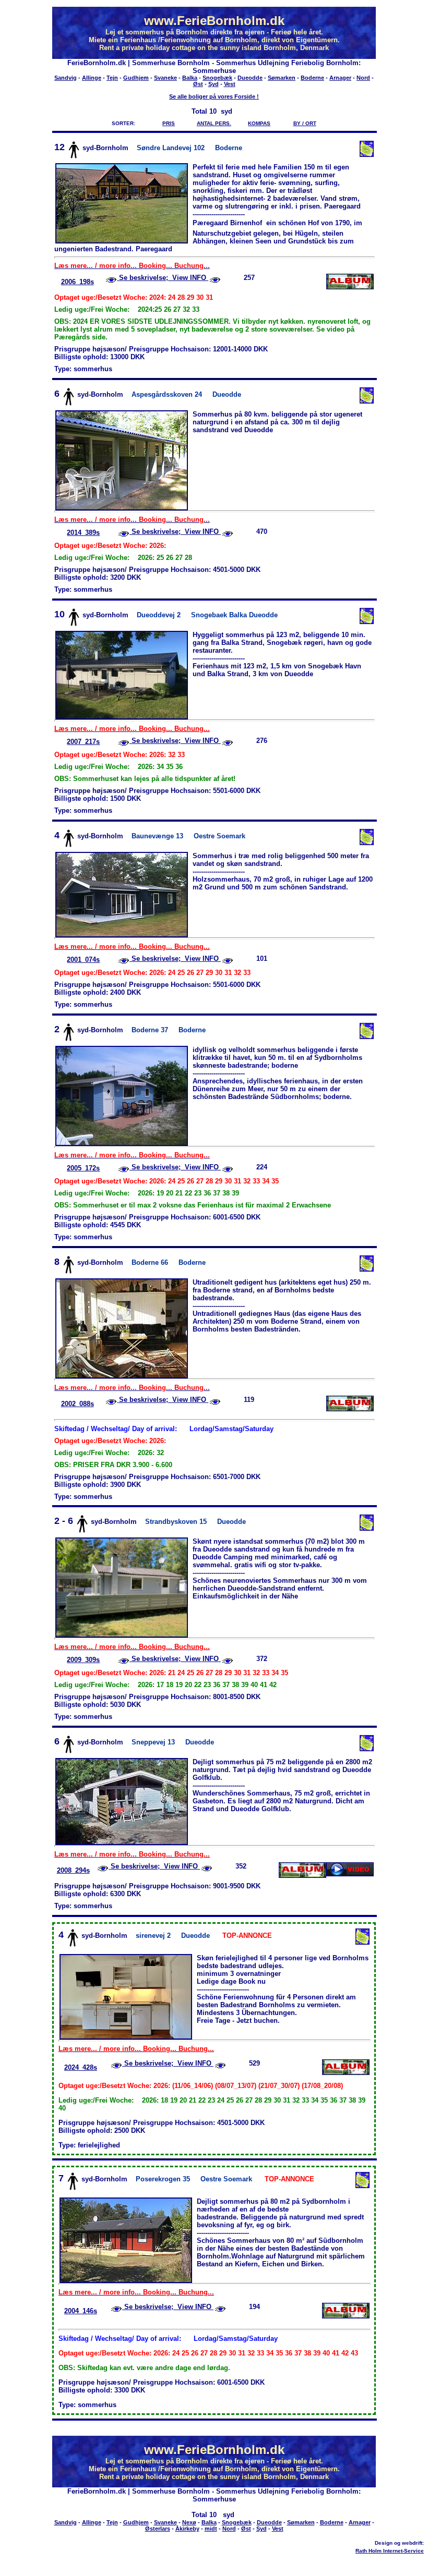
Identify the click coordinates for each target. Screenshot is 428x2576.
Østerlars (158, 2529)
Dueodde (250, 78)
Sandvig (66, 78)
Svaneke (165, 78)
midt (211, 2529)
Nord (363, 78)
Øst (198, 84)
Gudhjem (136, 78)
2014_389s (83, 533)
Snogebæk (217, 78)
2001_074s (83, 960)
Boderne (312, 78)
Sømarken (282, 78)
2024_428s (81, 2067)
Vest (230, 84)
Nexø (189, 2522)
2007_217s (83, 742)
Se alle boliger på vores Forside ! (214, 96)
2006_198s (78, 282)
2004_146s (81, 2311)
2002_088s (78, 1404)
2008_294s (73, 1870)
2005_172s (83, 1168)
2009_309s (83, 1660)
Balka (190, 78)
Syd (213, 84)
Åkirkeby (187, 2529)
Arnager (340, 78)
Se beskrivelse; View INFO (163, 278)
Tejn (112, 78)
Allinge (92, 78)
